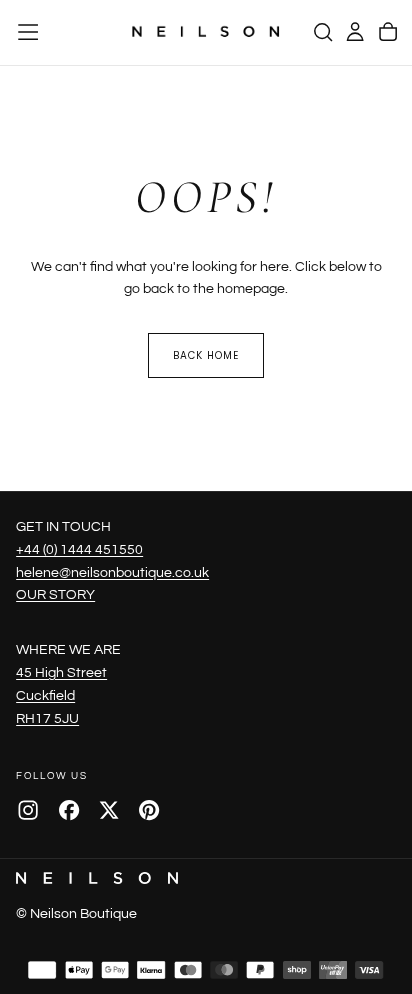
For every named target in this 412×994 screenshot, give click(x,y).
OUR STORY (55, 594)
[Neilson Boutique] (97, 878)
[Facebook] (69, 810)
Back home (206, 355)
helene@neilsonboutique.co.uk (112, 572)
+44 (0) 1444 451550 (79, 549)
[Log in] (355, 32)
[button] (28, 32)
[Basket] (388, 32)
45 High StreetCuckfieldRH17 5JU (61, 695)
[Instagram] (28, 810)
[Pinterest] (149, 810)
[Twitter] (109, 810)
